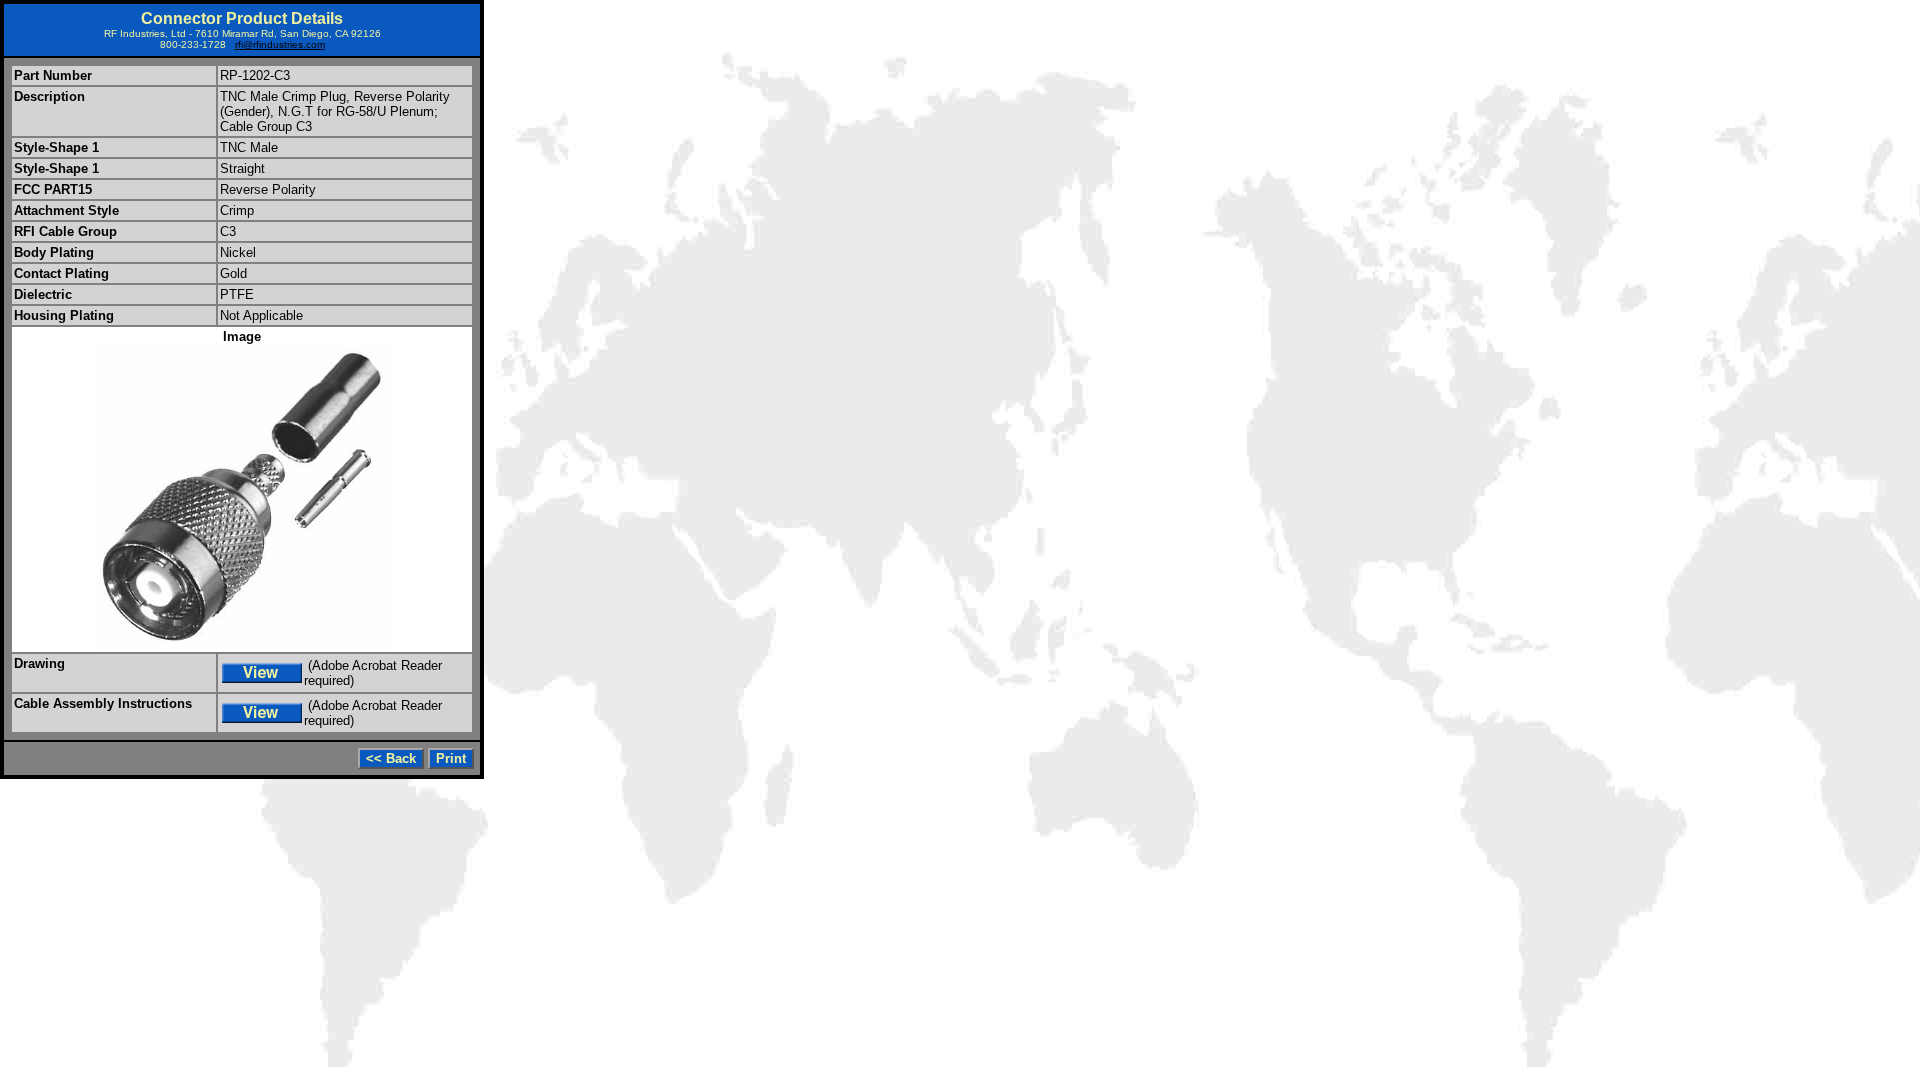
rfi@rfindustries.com (280, 44)
